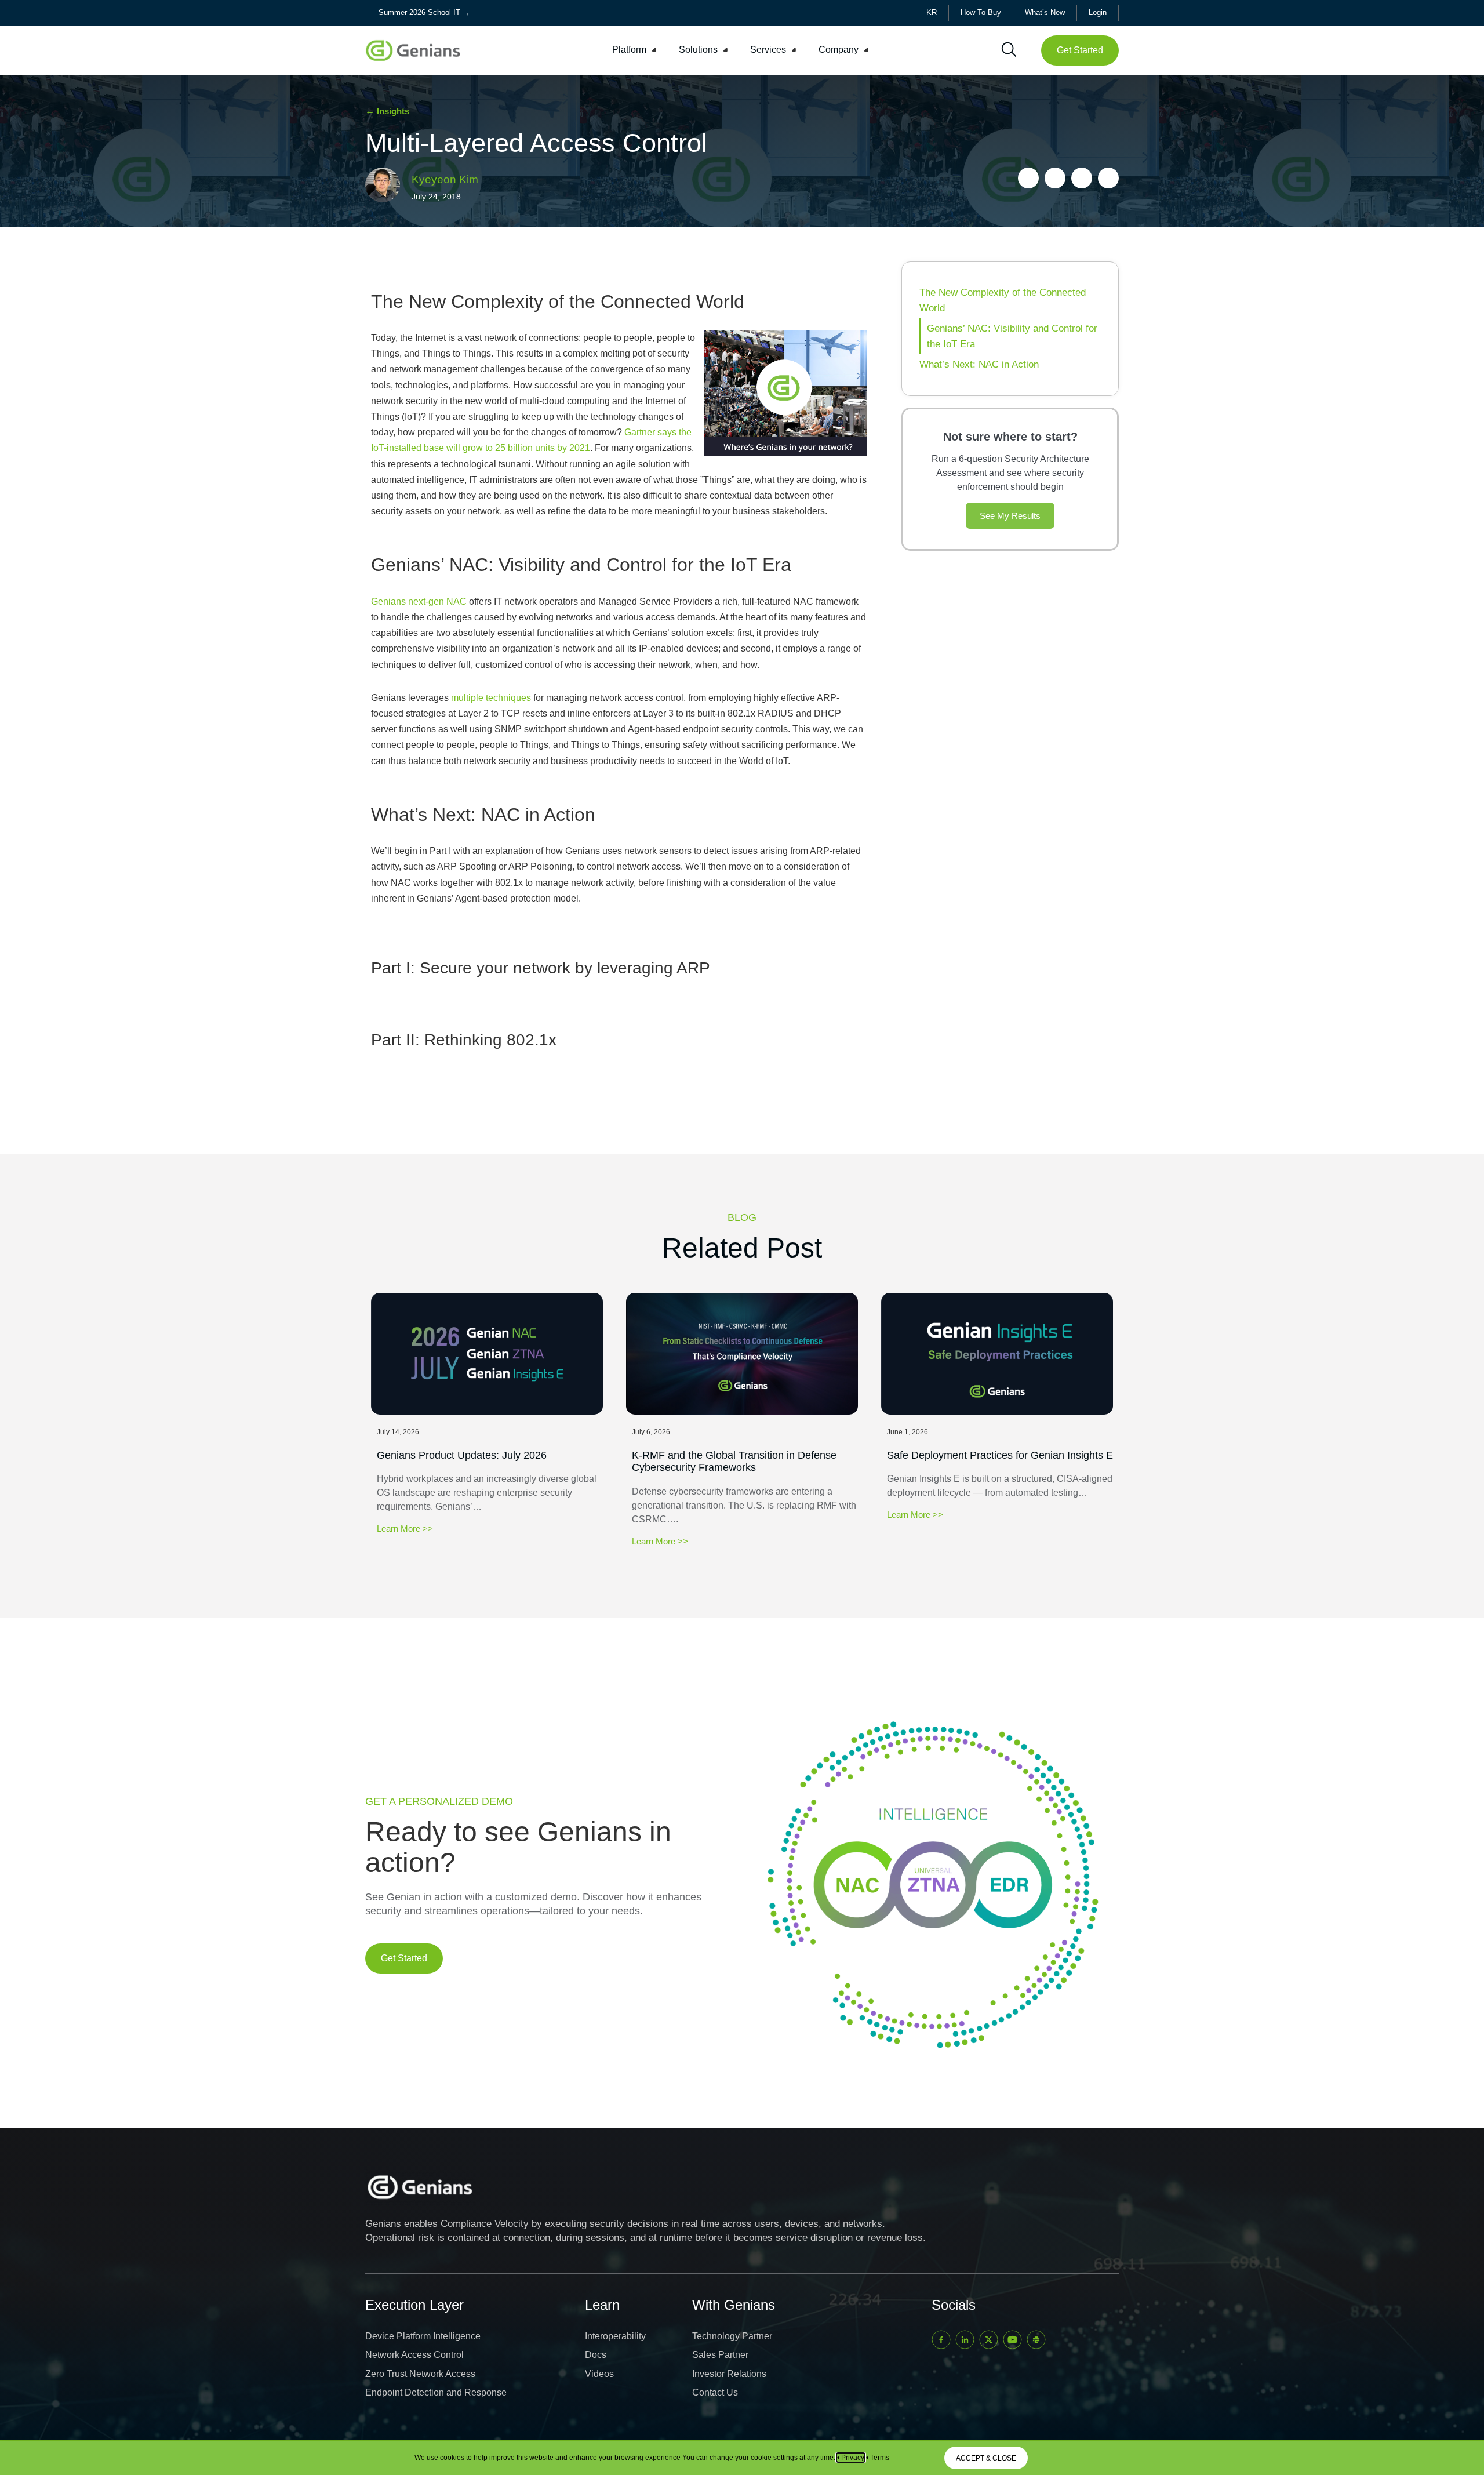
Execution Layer (414, 2305)
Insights (393, 111)
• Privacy (851, 2458)
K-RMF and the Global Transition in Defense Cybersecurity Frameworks (734, 1462)
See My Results (1010, 516)
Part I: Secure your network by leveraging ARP (541, 968)
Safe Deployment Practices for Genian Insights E (1000, 1455)
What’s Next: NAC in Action (979, 364)
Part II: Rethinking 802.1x (464, 1040)
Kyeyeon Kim (445, 179)
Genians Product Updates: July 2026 (462, 1455)
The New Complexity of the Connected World (1003, 300)
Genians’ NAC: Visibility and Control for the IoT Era (1012, 336)
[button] (636, 50)
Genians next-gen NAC (419, 602)
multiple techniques (491, 698)
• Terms (878, 2458)
